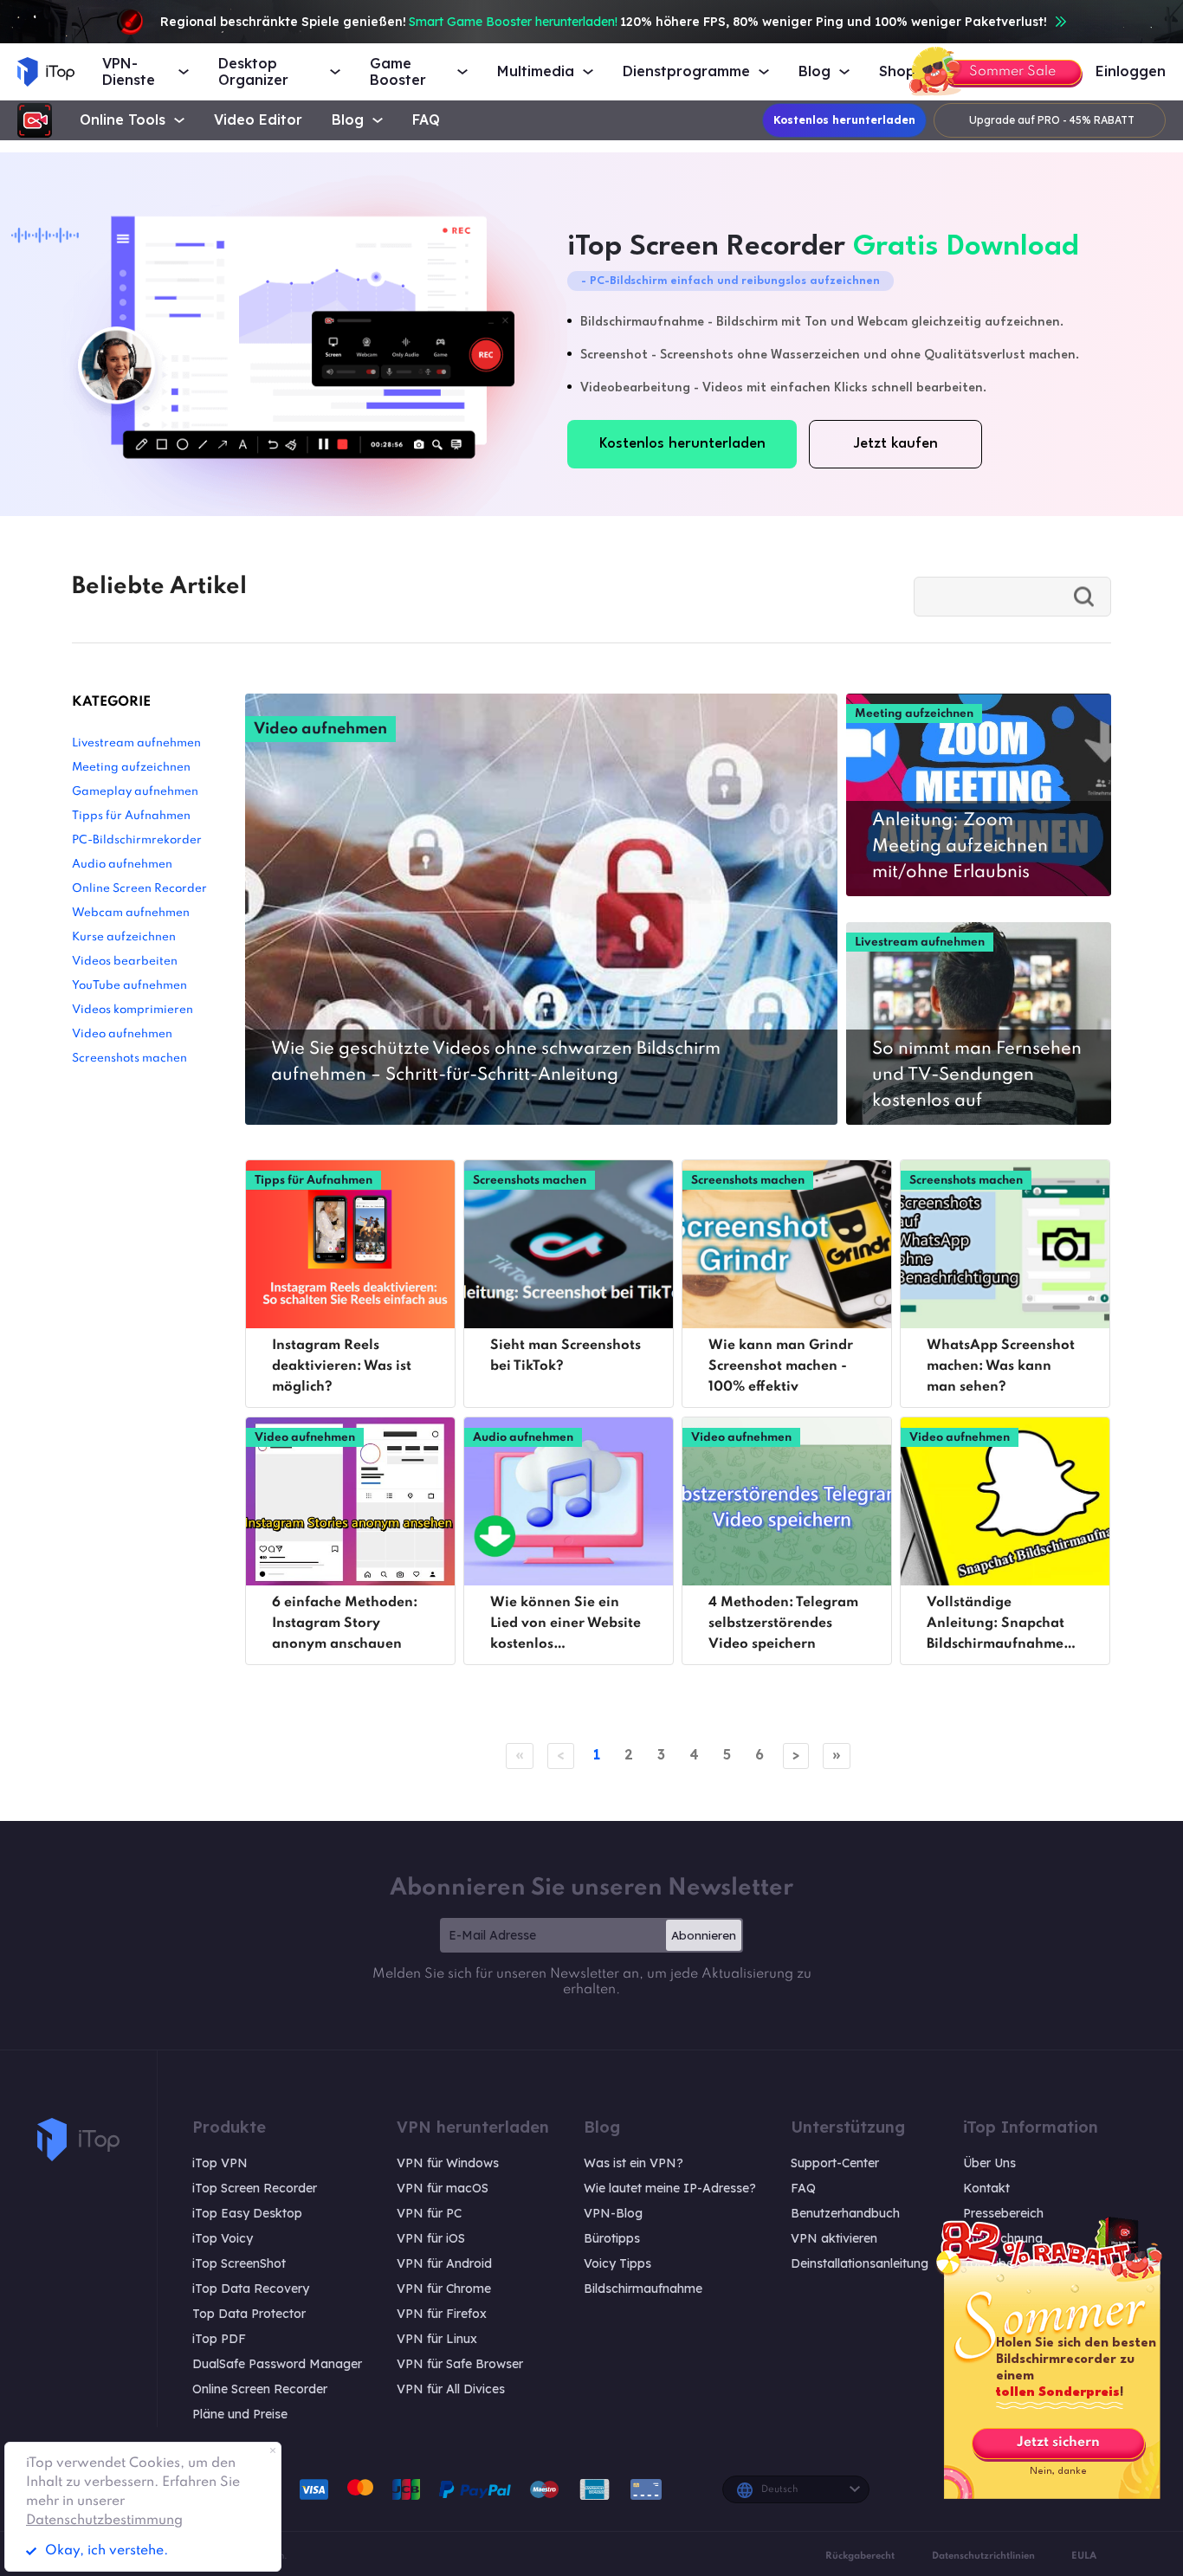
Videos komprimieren (133, 1010)
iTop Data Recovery (251, 2289)
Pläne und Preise (240, 2414)
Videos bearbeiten (125, 962)
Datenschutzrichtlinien (983, 2556)
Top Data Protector (249, 2314)
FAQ (426, 120)
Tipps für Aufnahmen (131, 816)
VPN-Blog (613, 2213)
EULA (1084, 2556)
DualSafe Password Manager (277, 2364)
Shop (897, 71)
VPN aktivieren (834, 2238)
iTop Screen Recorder (255, 2188)
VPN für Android (444, 2263)
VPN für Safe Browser (460, 2364)
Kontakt (986, 2188)
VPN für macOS (443, 2188)
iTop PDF (219, 2339)
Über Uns (989, 2163)
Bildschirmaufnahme (643, 2289)
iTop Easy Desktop (247, 2213)
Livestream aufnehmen (136, 743)
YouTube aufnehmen (129, 986)
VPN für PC (429, 2213)
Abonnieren (704, 1935)
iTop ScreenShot (239, 2263)
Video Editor (258, 120)
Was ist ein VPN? (634, 2163)
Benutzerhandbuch (845, 2213)
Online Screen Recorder (139, 889)
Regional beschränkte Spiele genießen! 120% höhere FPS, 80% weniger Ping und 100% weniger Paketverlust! (604, 22)
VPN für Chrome (444, 2289)
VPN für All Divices (451, 2389)
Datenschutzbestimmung (104, 2521)
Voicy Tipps (617, 2263)
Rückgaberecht (860, 2556)
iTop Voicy (223, 2238)
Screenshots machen (129, 1059)
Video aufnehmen (122, 1034)
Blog (348, 120)
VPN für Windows (448, 2163)
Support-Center (835, 2163)
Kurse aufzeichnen (124, 937)
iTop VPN (220, 2163)
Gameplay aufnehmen (135, 792)
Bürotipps (612, 2238)
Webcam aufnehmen (131, 913)
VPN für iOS (431, 2238)
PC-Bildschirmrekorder (137, 840)
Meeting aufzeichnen (131, 768)
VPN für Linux (437, 2339)
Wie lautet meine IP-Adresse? (670, 2188)
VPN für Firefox (442, 2314)
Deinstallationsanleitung (860, 2263)
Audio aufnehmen (122, 865)
